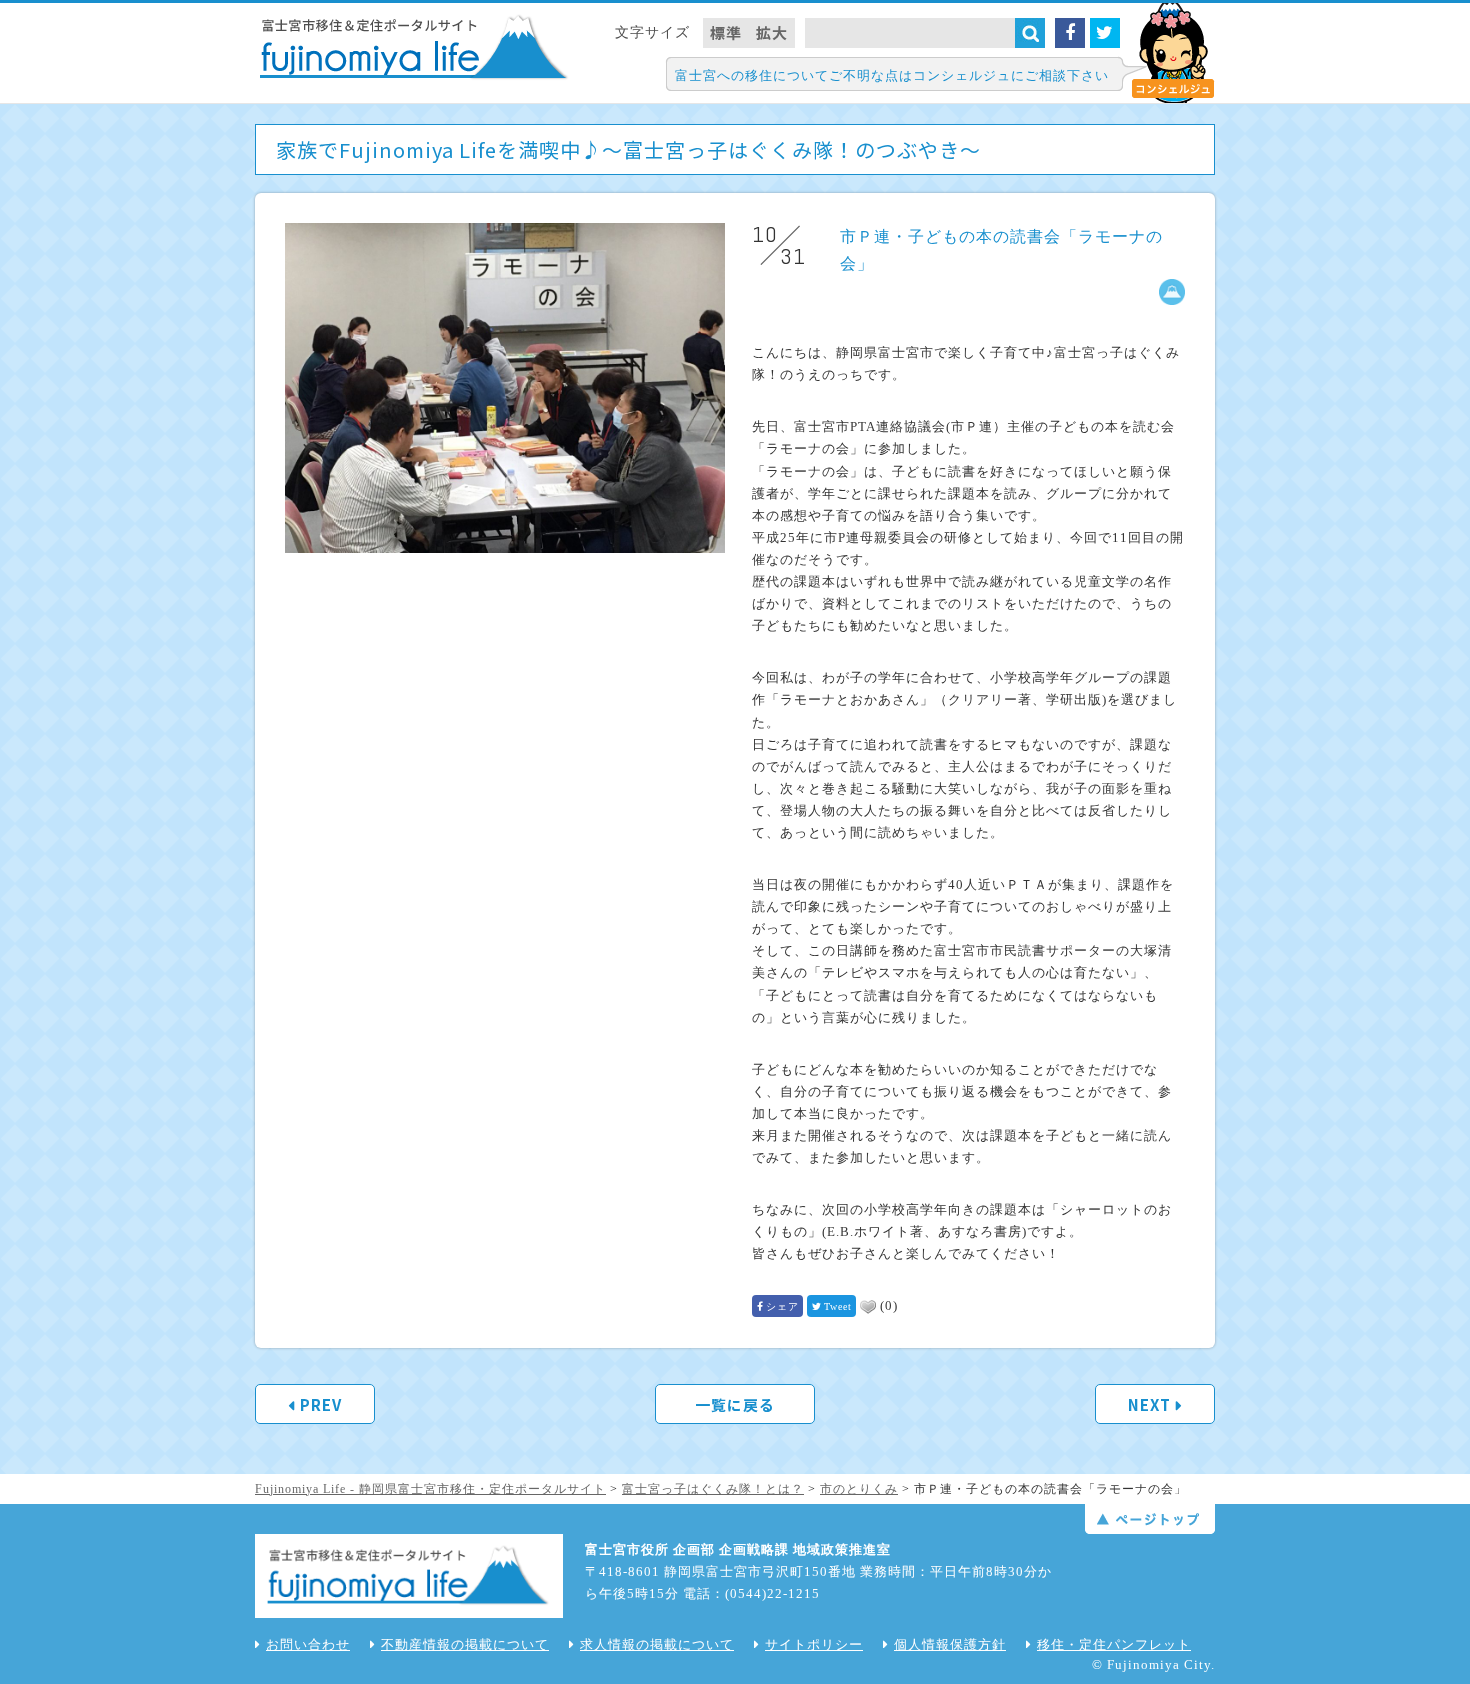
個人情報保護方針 (950, 1644)
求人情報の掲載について (657, 1644)
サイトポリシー (814, 1644)
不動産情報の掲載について (465, 1644)
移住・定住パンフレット (1114, 1644)
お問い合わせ (308, 1644)
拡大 (772, 32)
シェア (782, 1306)
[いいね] (868, 1307)
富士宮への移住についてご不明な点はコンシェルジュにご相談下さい (892, 75)
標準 (726, 32)
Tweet (838, 1306)
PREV (321, 1404)
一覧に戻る (735, 1404)
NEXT (1149, 1404)
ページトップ (1150, 1519)
